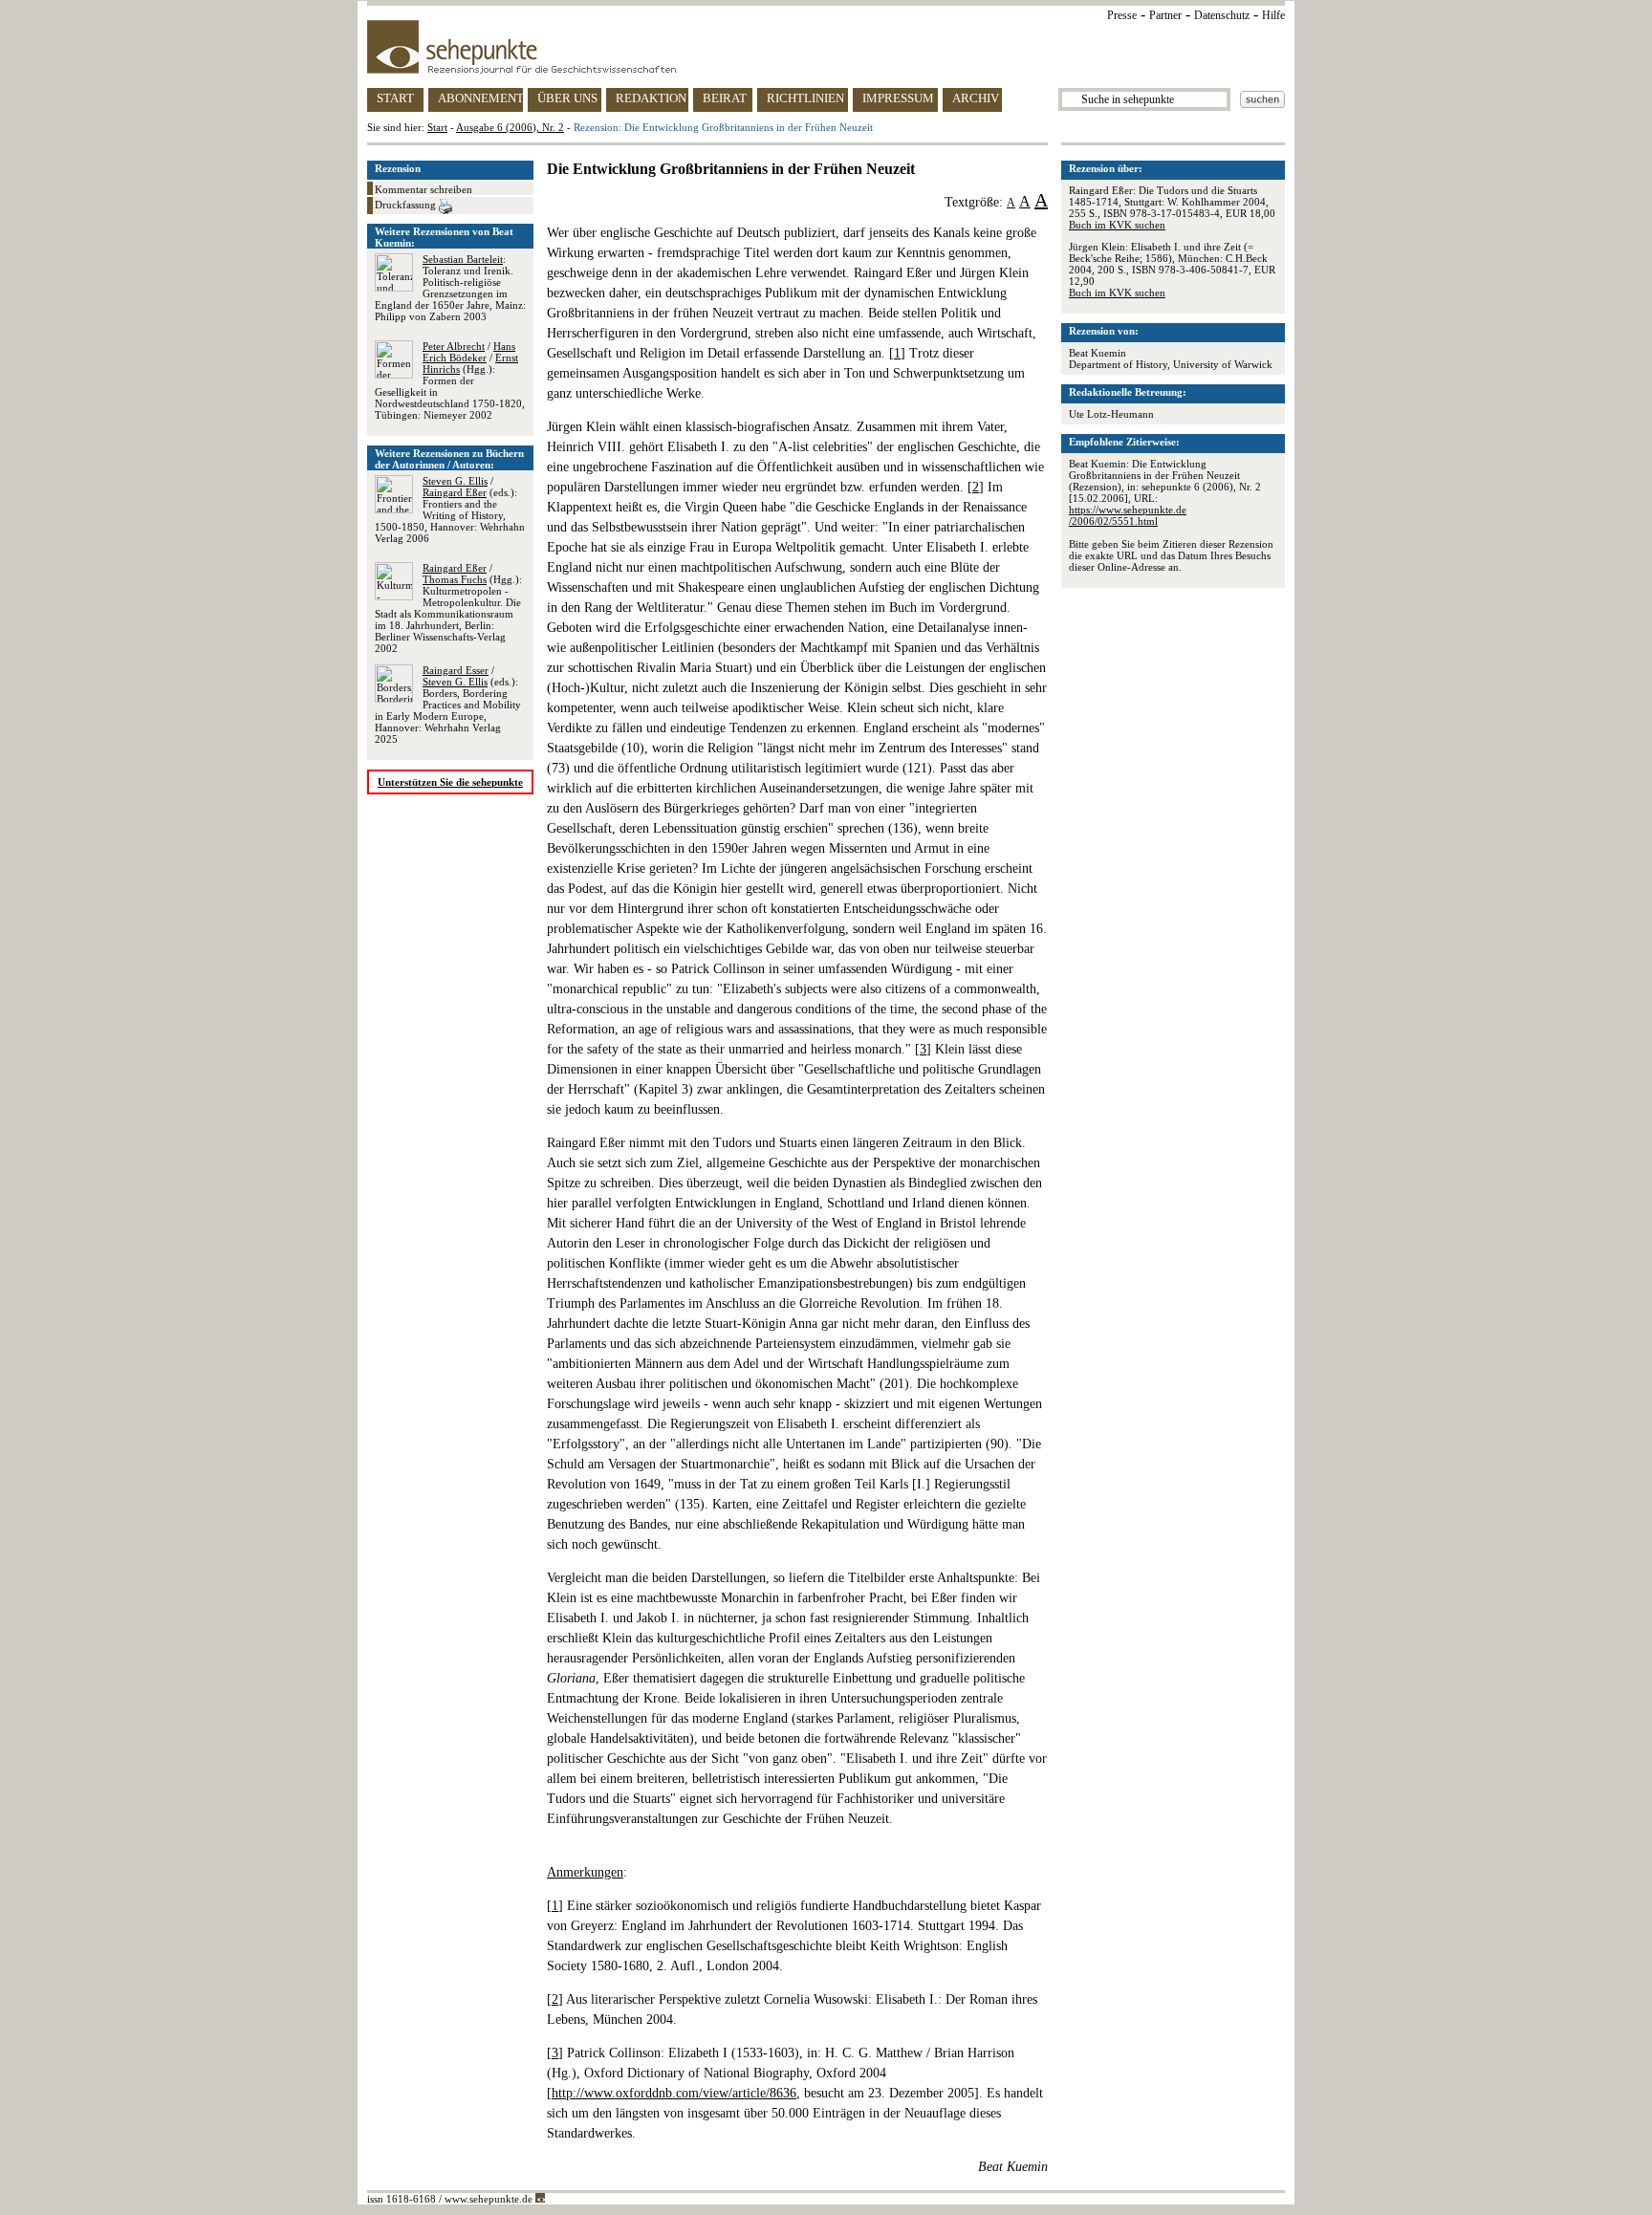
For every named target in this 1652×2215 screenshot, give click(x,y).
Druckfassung (407, 205)
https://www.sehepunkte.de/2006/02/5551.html (1128, 515)
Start (437, 127)
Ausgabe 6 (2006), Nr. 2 (510, 127)
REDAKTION (651, 98)
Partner (1165, 15)
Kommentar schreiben (424, 189)
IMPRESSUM (898, 98)
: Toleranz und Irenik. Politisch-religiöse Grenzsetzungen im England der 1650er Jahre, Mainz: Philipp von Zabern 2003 (450, 288)
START (395, 98)
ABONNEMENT (480, 98)
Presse (1122, 15)
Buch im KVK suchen (1117, 225)
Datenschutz (1222, 15)
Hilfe (1273, 15)
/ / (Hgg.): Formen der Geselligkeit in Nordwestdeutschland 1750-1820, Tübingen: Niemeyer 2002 (450, 380)
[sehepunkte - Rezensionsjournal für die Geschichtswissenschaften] (826, 47)
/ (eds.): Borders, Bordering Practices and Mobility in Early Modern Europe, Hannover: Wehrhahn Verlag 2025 (448, 705)
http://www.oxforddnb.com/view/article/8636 (674, 2093)
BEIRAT (725, 98)
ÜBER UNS (567, 98)
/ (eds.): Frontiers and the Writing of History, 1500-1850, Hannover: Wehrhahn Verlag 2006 (450, 510)
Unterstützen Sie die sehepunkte (450, 782)
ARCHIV (976, 98)
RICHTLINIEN (805, 98)
